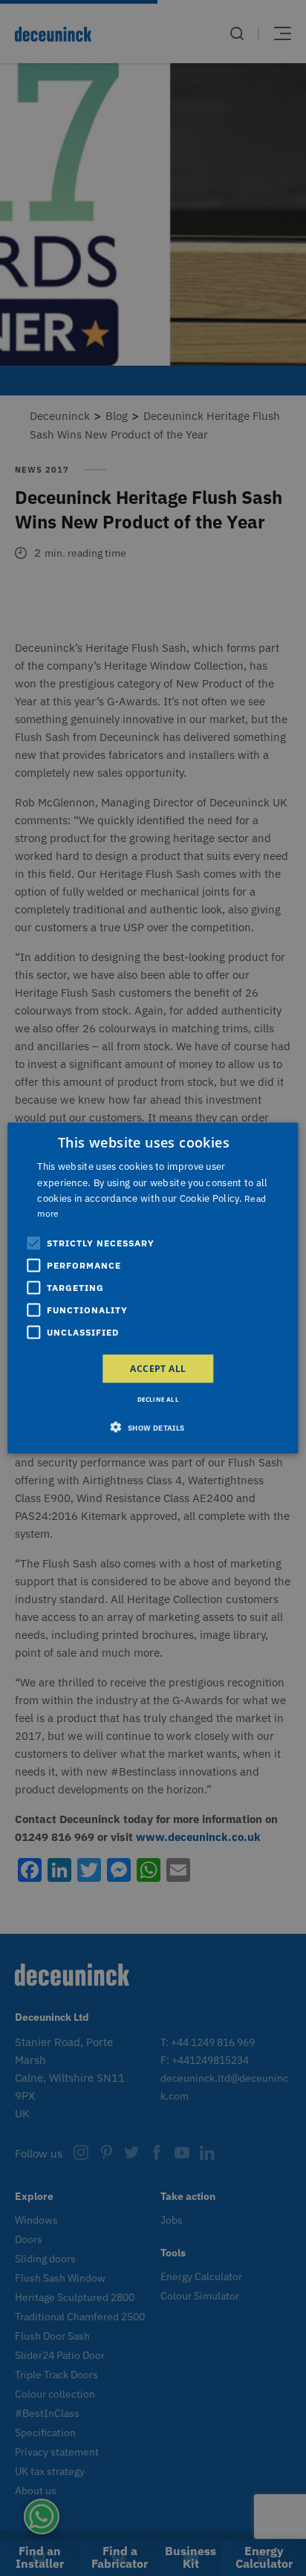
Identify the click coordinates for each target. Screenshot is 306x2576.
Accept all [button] (158, 1368)
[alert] (153, 1288)
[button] (153, 1427)
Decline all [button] (158, 1398)
